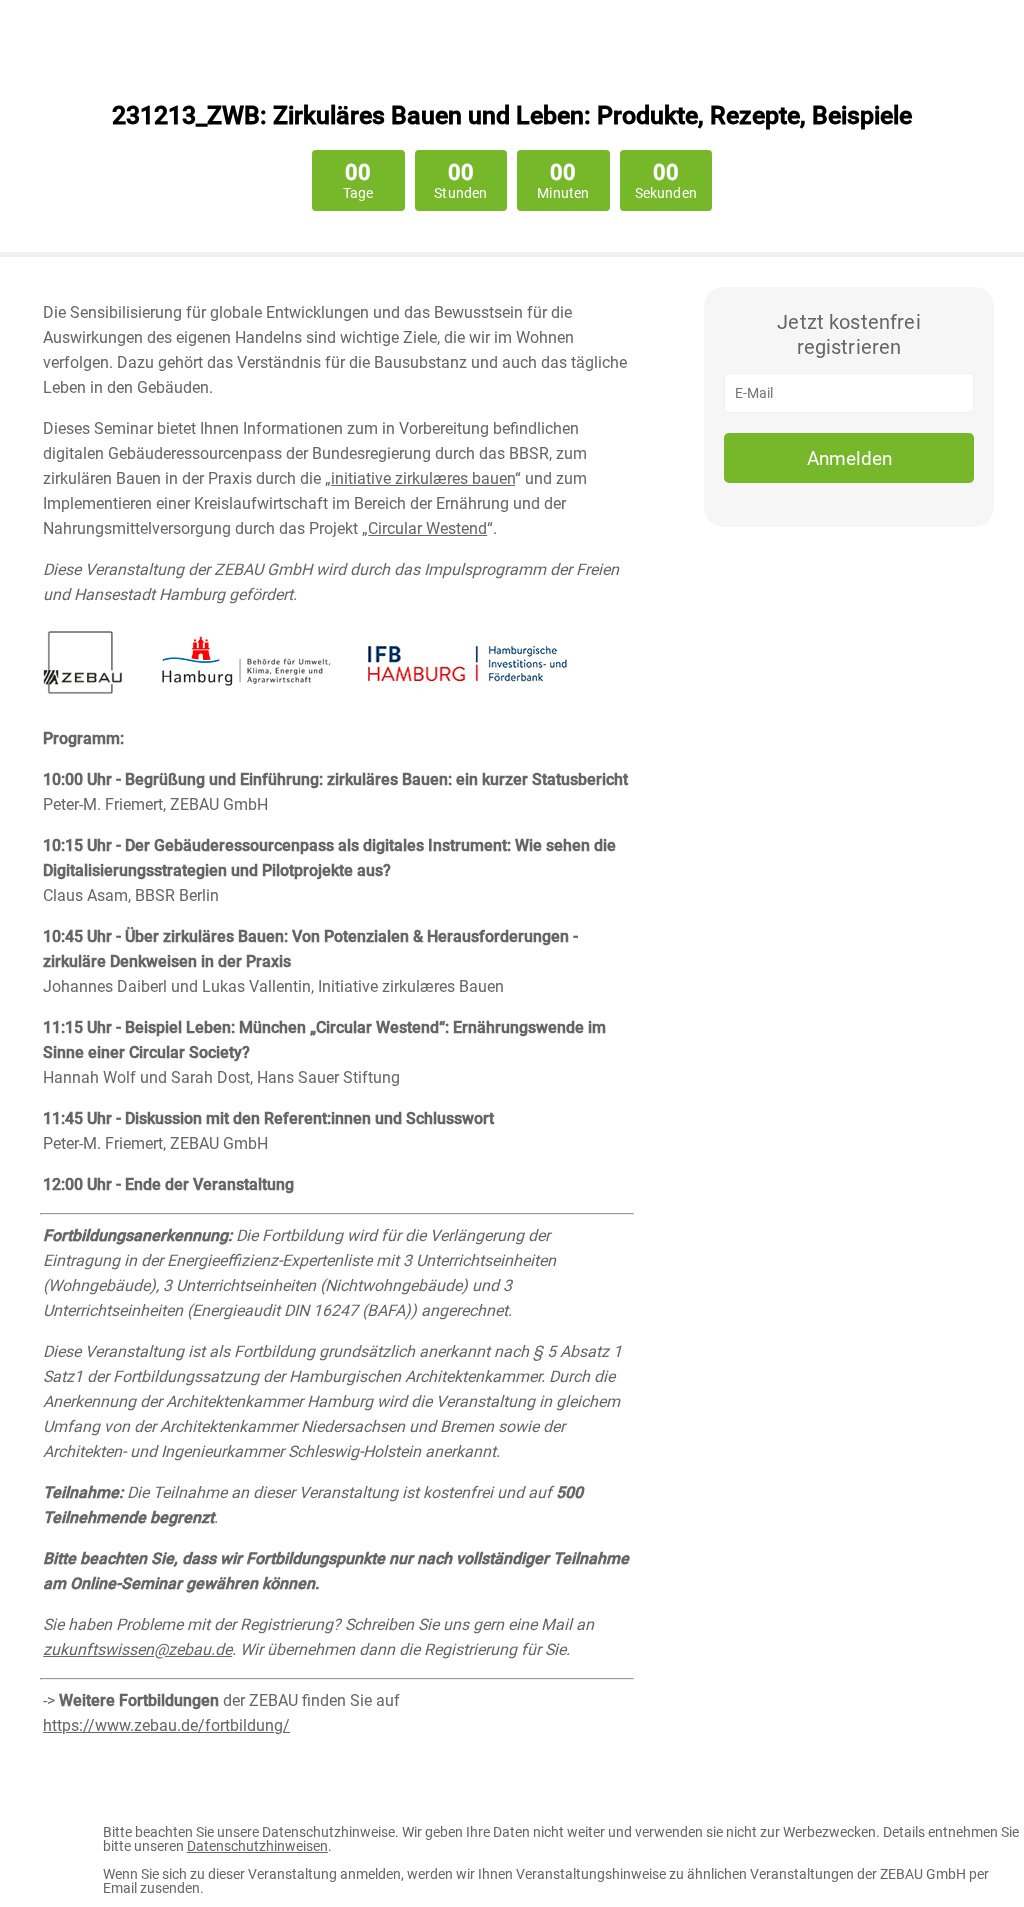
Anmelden (849, 458)
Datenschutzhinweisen (257, 1846)
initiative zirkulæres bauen (423, 478)
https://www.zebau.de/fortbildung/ (166, 1725)
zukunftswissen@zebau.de (137, 1649)
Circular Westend (427, 528)
